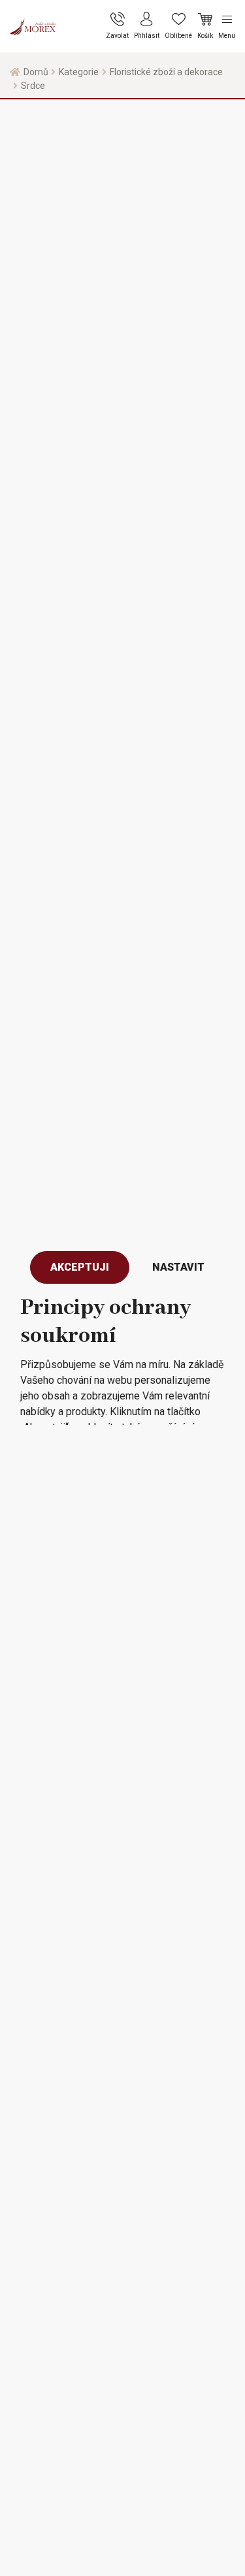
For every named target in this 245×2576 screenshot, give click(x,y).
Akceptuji (80, 1267)
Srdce (33, 86)
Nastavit (178, 1267)
